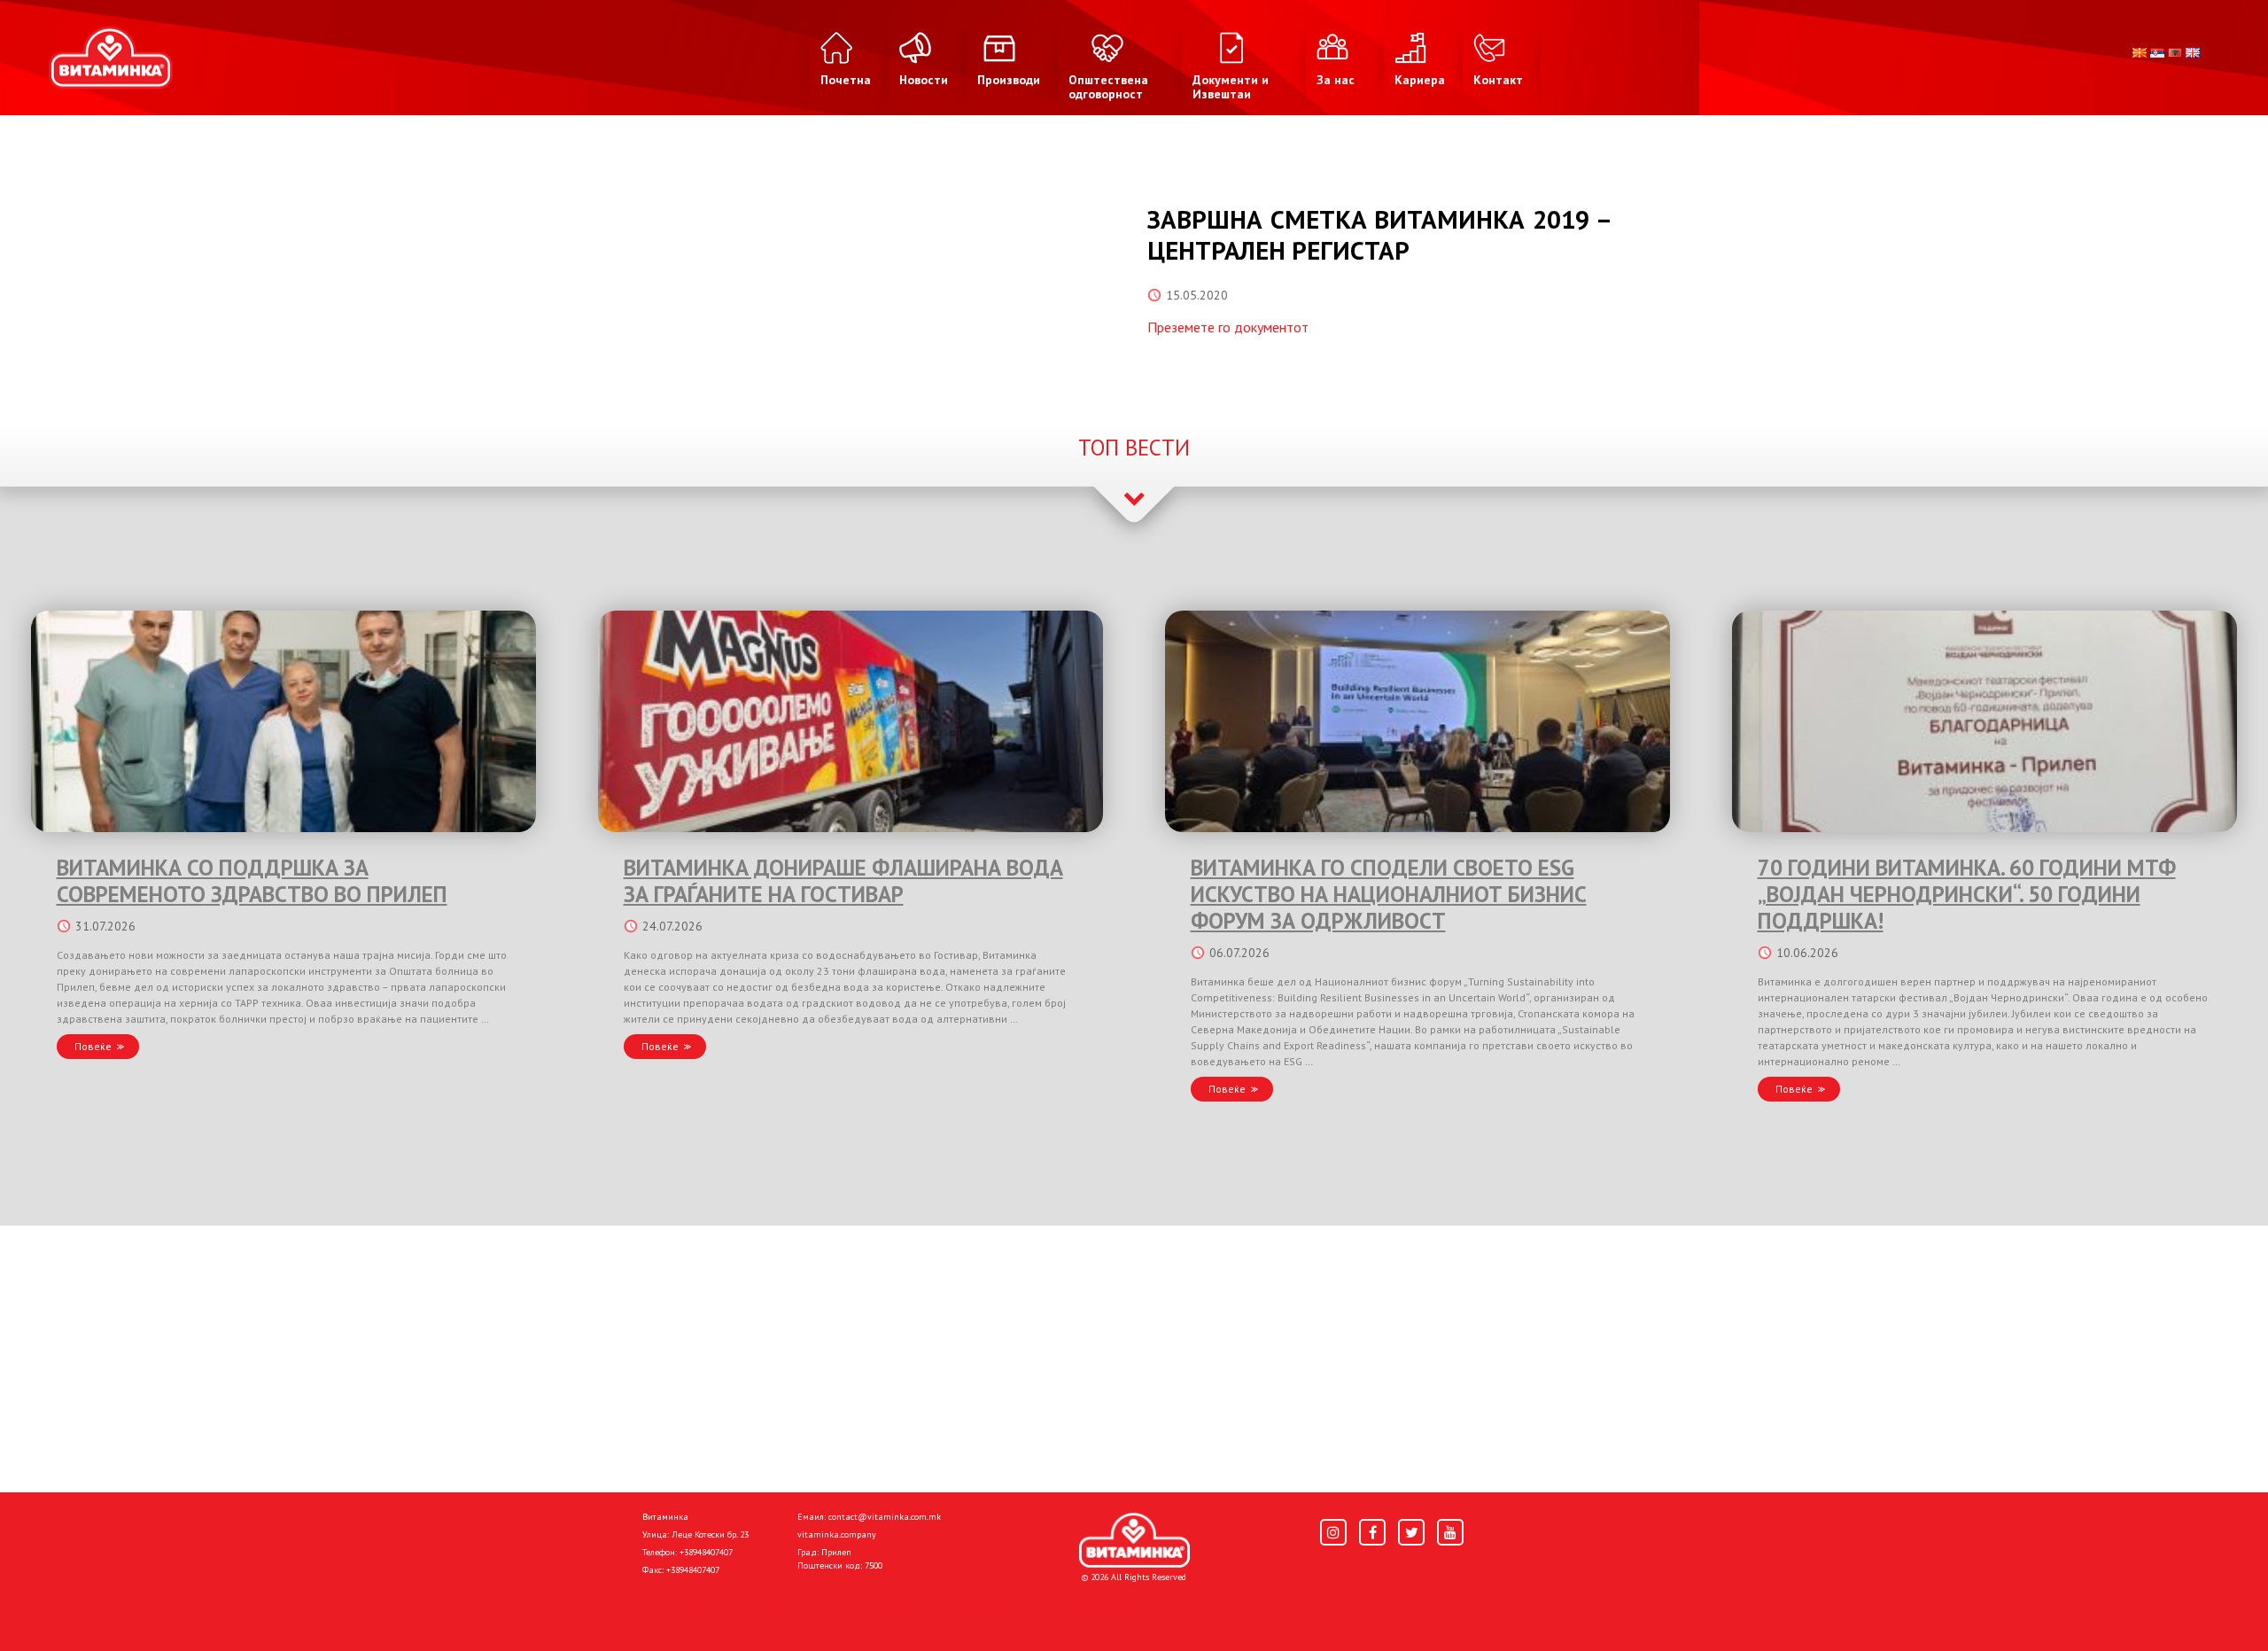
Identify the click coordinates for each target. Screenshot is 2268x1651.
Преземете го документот (1228, 327)
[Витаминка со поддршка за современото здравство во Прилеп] (283, 721)
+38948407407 (706, 1552)
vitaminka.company (837, 1534)
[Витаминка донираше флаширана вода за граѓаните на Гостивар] (850, 721)
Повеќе (93, 1046)
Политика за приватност (718, 1608)
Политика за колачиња (877, 1608)
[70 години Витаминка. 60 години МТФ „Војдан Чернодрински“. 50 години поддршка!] (1984, 721)
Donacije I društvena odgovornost (1063, 1608)
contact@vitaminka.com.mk (885, 1517)
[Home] (1134, 1540)
